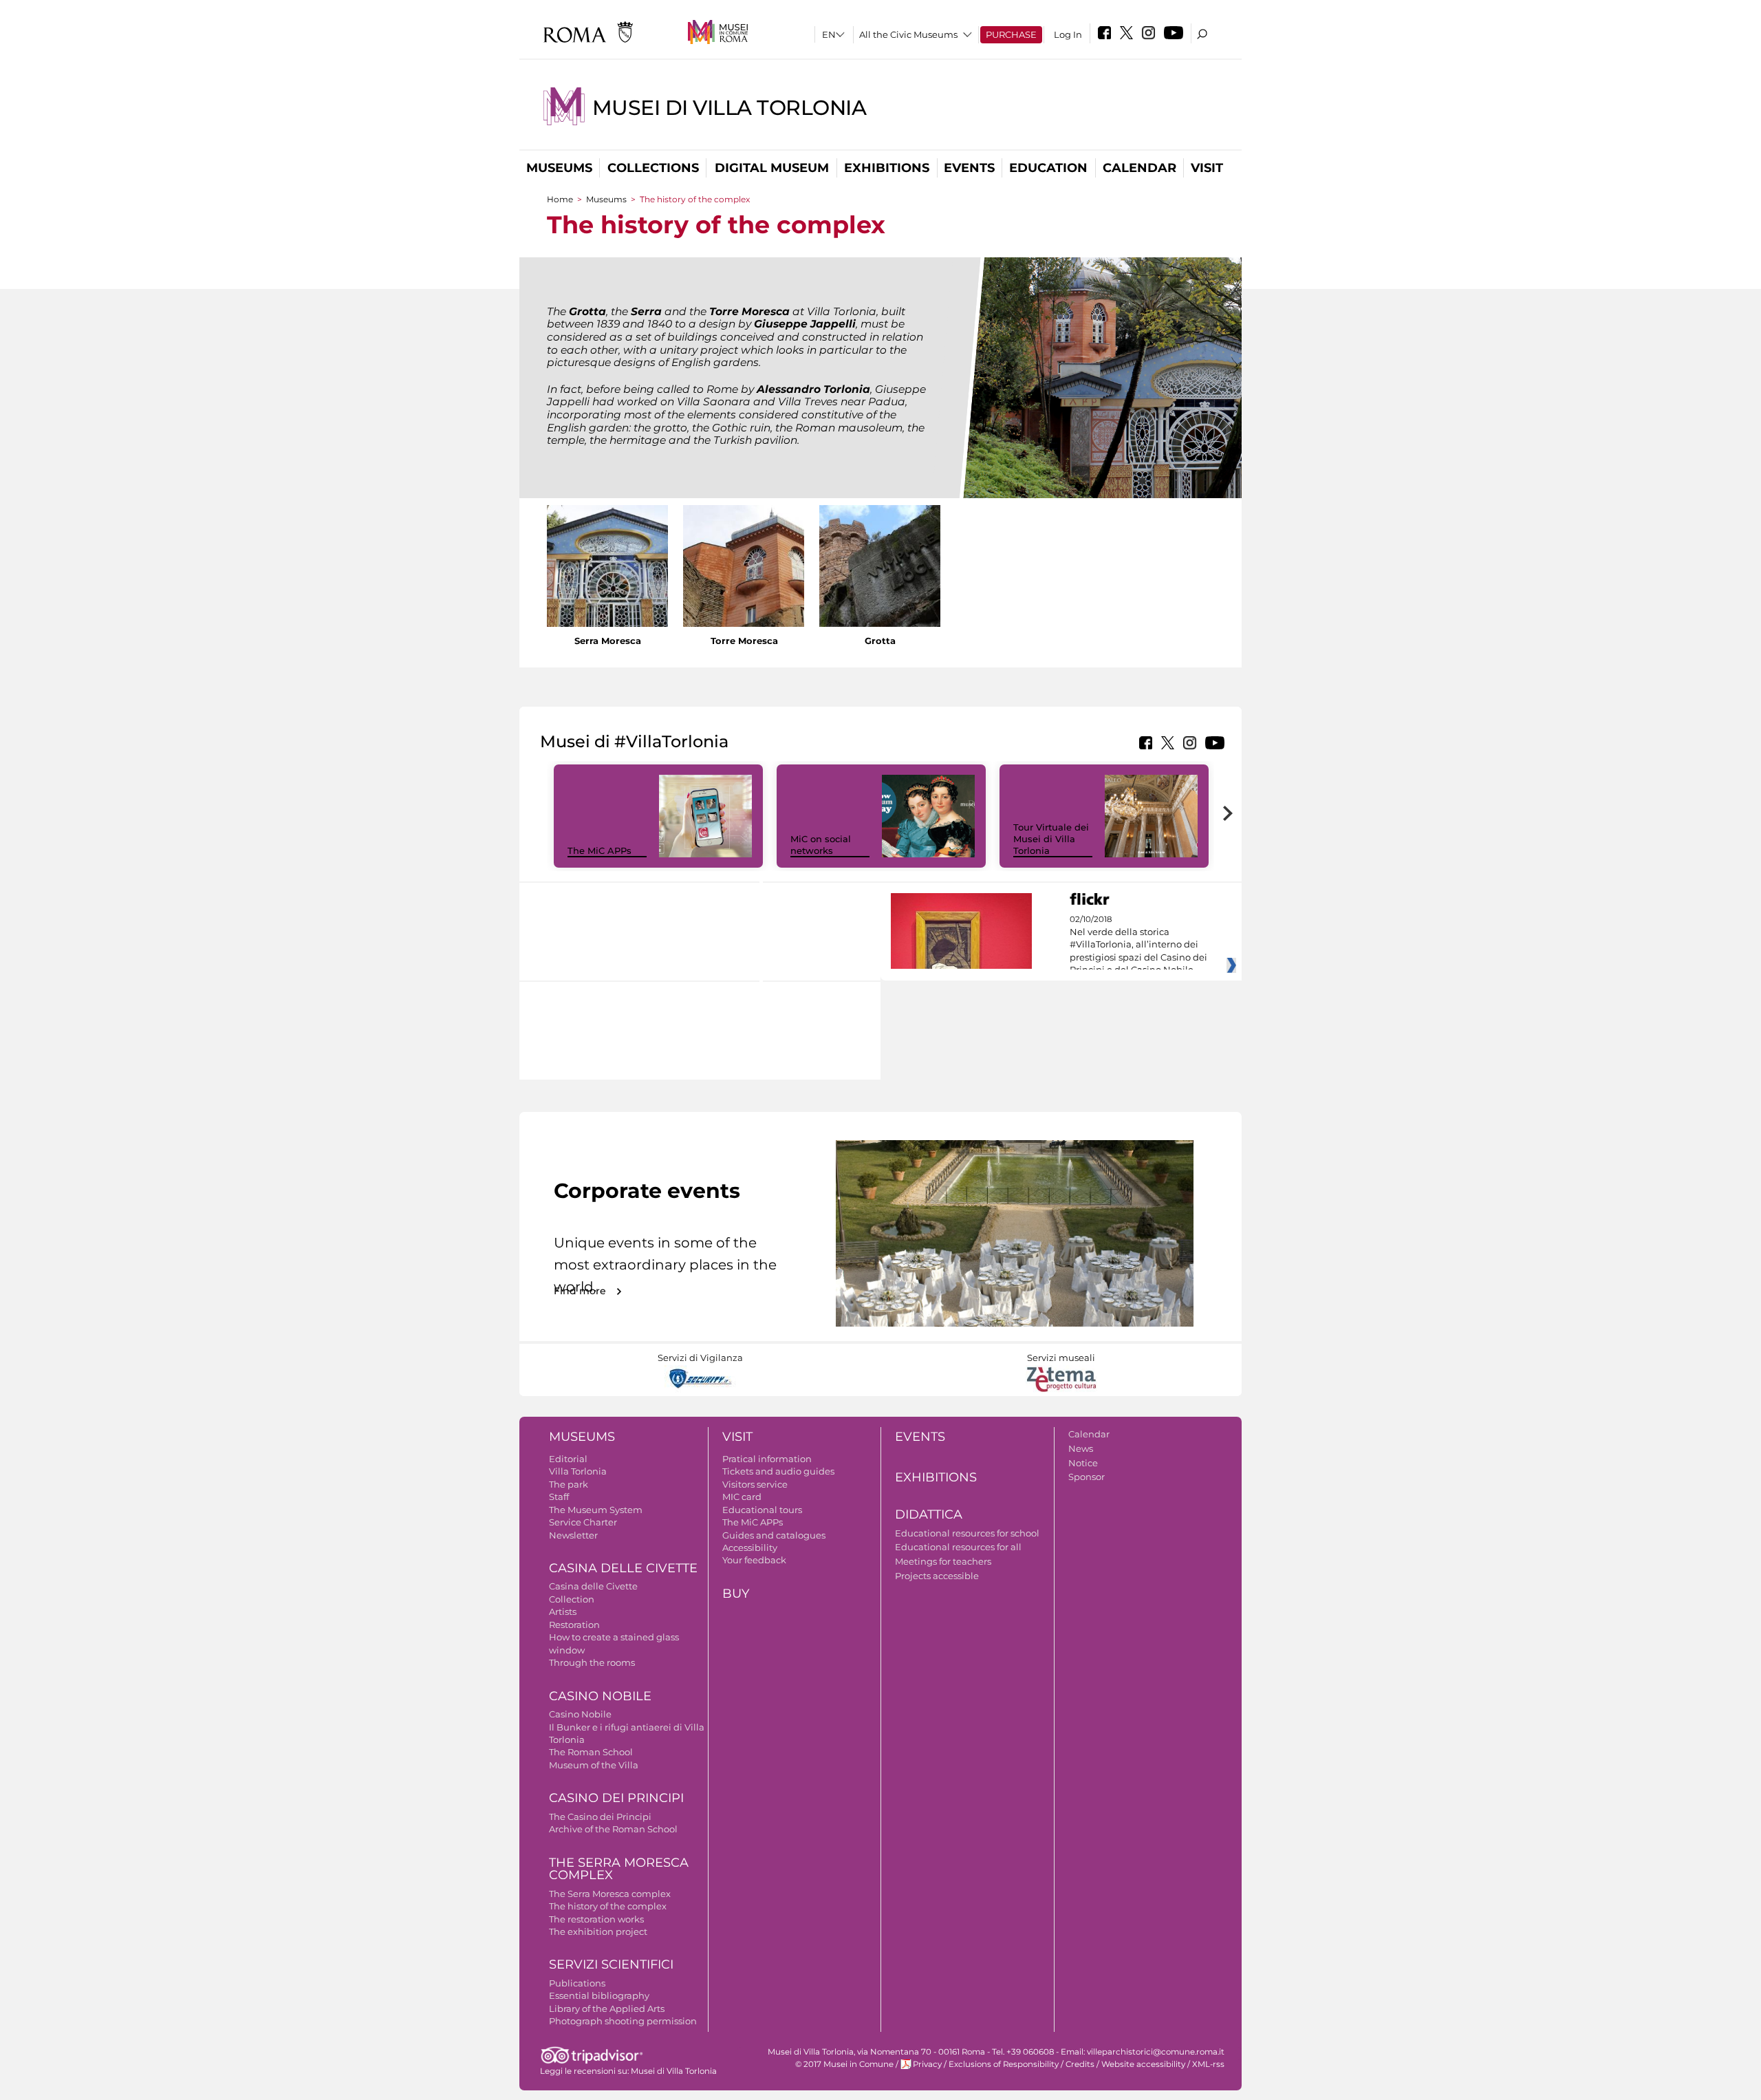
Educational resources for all (958, 1547)
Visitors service (755, 1484)
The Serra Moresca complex (610, 1894)
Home (560, 199)
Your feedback (754, 1560)
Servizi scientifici (611, 1964)
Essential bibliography (599, 1995)
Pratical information (767, 1459)
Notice (1083, 1463)
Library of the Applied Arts (607, 2008)
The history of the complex (608, 1906)
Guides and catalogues (774, 1535)
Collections (653, 168)
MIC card (742, 1497)
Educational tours (762, 1510)
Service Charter (583, 1522)
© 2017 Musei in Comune (844, 2064)
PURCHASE (1011, 34)
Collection (572, 1599)
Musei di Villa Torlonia (730, 108)
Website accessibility (1143, 2064)
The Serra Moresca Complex (619, 1869)
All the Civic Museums (908, 34)
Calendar (1139, 168)
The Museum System (596, 1510)
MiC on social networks (821, 845)
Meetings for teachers (943, 1561)
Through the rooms (592, 1662)
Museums (559, 168)
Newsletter (573, 1535)
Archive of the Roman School (613, 1829)
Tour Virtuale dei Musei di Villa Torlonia (1051, 839)
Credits (1080, 2064)
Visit (1207, 168)
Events (969, 168)
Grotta (880, 641)
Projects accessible (937, 1576)
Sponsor (1087, 1477)
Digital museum (772, 168)
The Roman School (591, 1752)
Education (1048, 168)
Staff (559, 1497)
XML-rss (1208, 2064)
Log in (1068, 34)
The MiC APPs (599, 850)
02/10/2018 (1138, 945)
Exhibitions (887, 168)
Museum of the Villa (594, 1765)
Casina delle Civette (623, 1568)
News (1081, 1448)
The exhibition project (598, 1931)
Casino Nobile (600, 1696)
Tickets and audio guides (778, 1471)
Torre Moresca (744, 641)
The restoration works (596, 1919)
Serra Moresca (608, 641)
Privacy (927, 2064)
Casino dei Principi (616, 1798)
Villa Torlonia (578, 1471)
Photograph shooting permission (623, 2021)
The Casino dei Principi (600, 1817)
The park (569, 1484)
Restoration (574, 1625)
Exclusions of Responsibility (1004, 2064)
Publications (577, 1983)
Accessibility (750, 1547)
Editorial (568, 1459)
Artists (563, 1611)
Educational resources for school (967, 1533)
